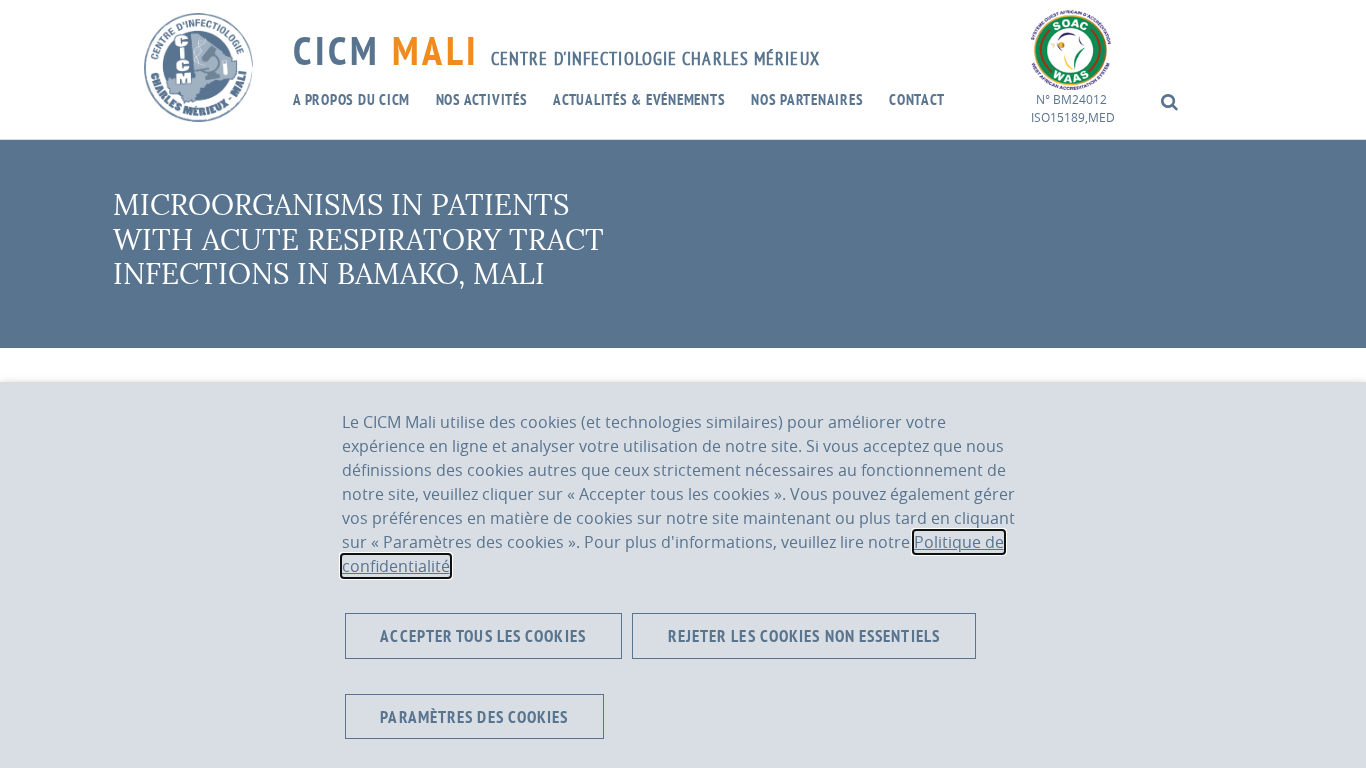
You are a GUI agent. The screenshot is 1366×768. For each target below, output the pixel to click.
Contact (916, 99)
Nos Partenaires (807, 99)
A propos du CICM (351, 99)
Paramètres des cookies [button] (474, 716)
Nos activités (482, 99)
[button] (1170, 101)
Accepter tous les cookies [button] (483, 635)
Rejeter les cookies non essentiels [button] (804, 635)
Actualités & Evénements (639, 99)
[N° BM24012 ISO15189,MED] (1071, 48)
